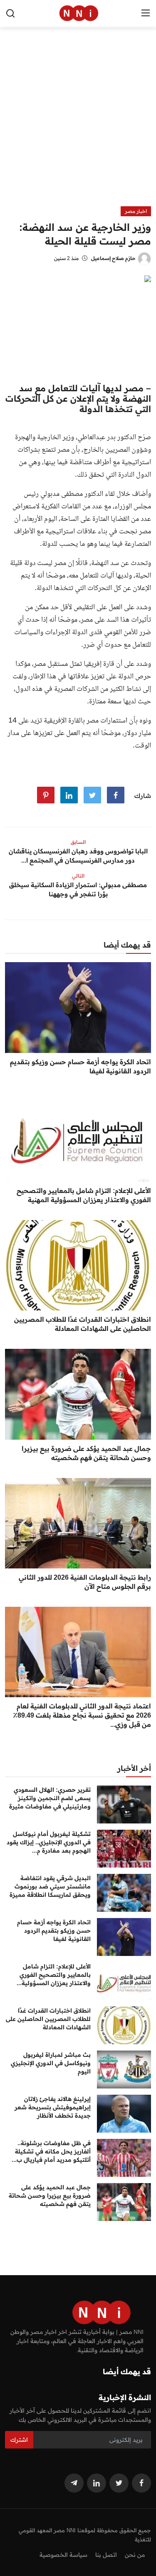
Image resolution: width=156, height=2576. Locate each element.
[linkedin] (97, 2483)
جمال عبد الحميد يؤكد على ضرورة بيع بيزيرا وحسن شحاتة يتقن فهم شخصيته (86, 1453)
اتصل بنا (106, 2555)
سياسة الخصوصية (63, 2555)
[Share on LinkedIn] (69, 795)
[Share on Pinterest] (46, 795)
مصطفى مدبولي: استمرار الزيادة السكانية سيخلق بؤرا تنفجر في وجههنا (78, 889)
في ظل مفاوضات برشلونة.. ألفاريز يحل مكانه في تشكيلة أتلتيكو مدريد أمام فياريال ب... (51, 2151)
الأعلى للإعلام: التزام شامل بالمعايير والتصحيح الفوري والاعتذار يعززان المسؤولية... (54, 1975)
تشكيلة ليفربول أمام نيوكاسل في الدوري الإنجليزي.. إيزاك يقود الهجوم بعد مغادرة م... (49, 1842)
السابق (78, 842)
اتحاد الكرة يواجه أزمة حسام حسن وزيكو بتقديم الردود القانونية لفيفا (80, 1066)
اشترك (19, 2440)
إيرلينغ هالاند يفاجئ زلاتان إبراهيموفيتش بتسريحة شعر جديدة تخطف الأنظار (53, 2107)
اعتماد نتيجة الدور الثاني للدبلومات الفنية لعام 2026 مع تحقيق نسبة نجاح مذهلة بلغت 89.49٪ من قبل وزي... (82, 1715)
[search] (10, 13)
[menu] (146, 13)
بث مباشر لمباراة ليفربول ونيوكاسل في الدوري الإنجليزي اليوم (51, 2063)
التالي (78, 876)
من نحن (135, 2555)
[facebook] (141, 2483)
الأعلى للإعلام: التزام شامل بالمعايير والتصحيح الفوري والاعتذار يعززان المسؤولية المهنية (84, 1195)
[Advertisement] (78, 124)
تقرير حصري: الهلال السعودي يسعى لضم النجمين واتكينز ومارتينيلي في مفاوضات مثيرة (50, 1798)
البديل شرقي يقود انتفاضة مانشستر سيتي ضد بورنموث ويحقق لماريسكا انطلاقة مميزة (50, 1886)
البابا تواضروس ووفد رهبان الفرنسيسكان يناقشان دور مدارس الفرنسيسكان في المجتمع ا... (78, 856)
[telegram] (74, 2483)
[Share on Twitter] (92, 795)
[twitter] (119, 2483)
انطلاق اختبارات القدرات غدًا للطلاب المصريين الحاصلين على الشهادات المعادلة (83, 1324)
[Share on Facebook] (116, 795)
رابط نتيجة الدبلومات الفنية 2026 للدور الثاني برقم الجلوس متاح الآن (85, 1582)
